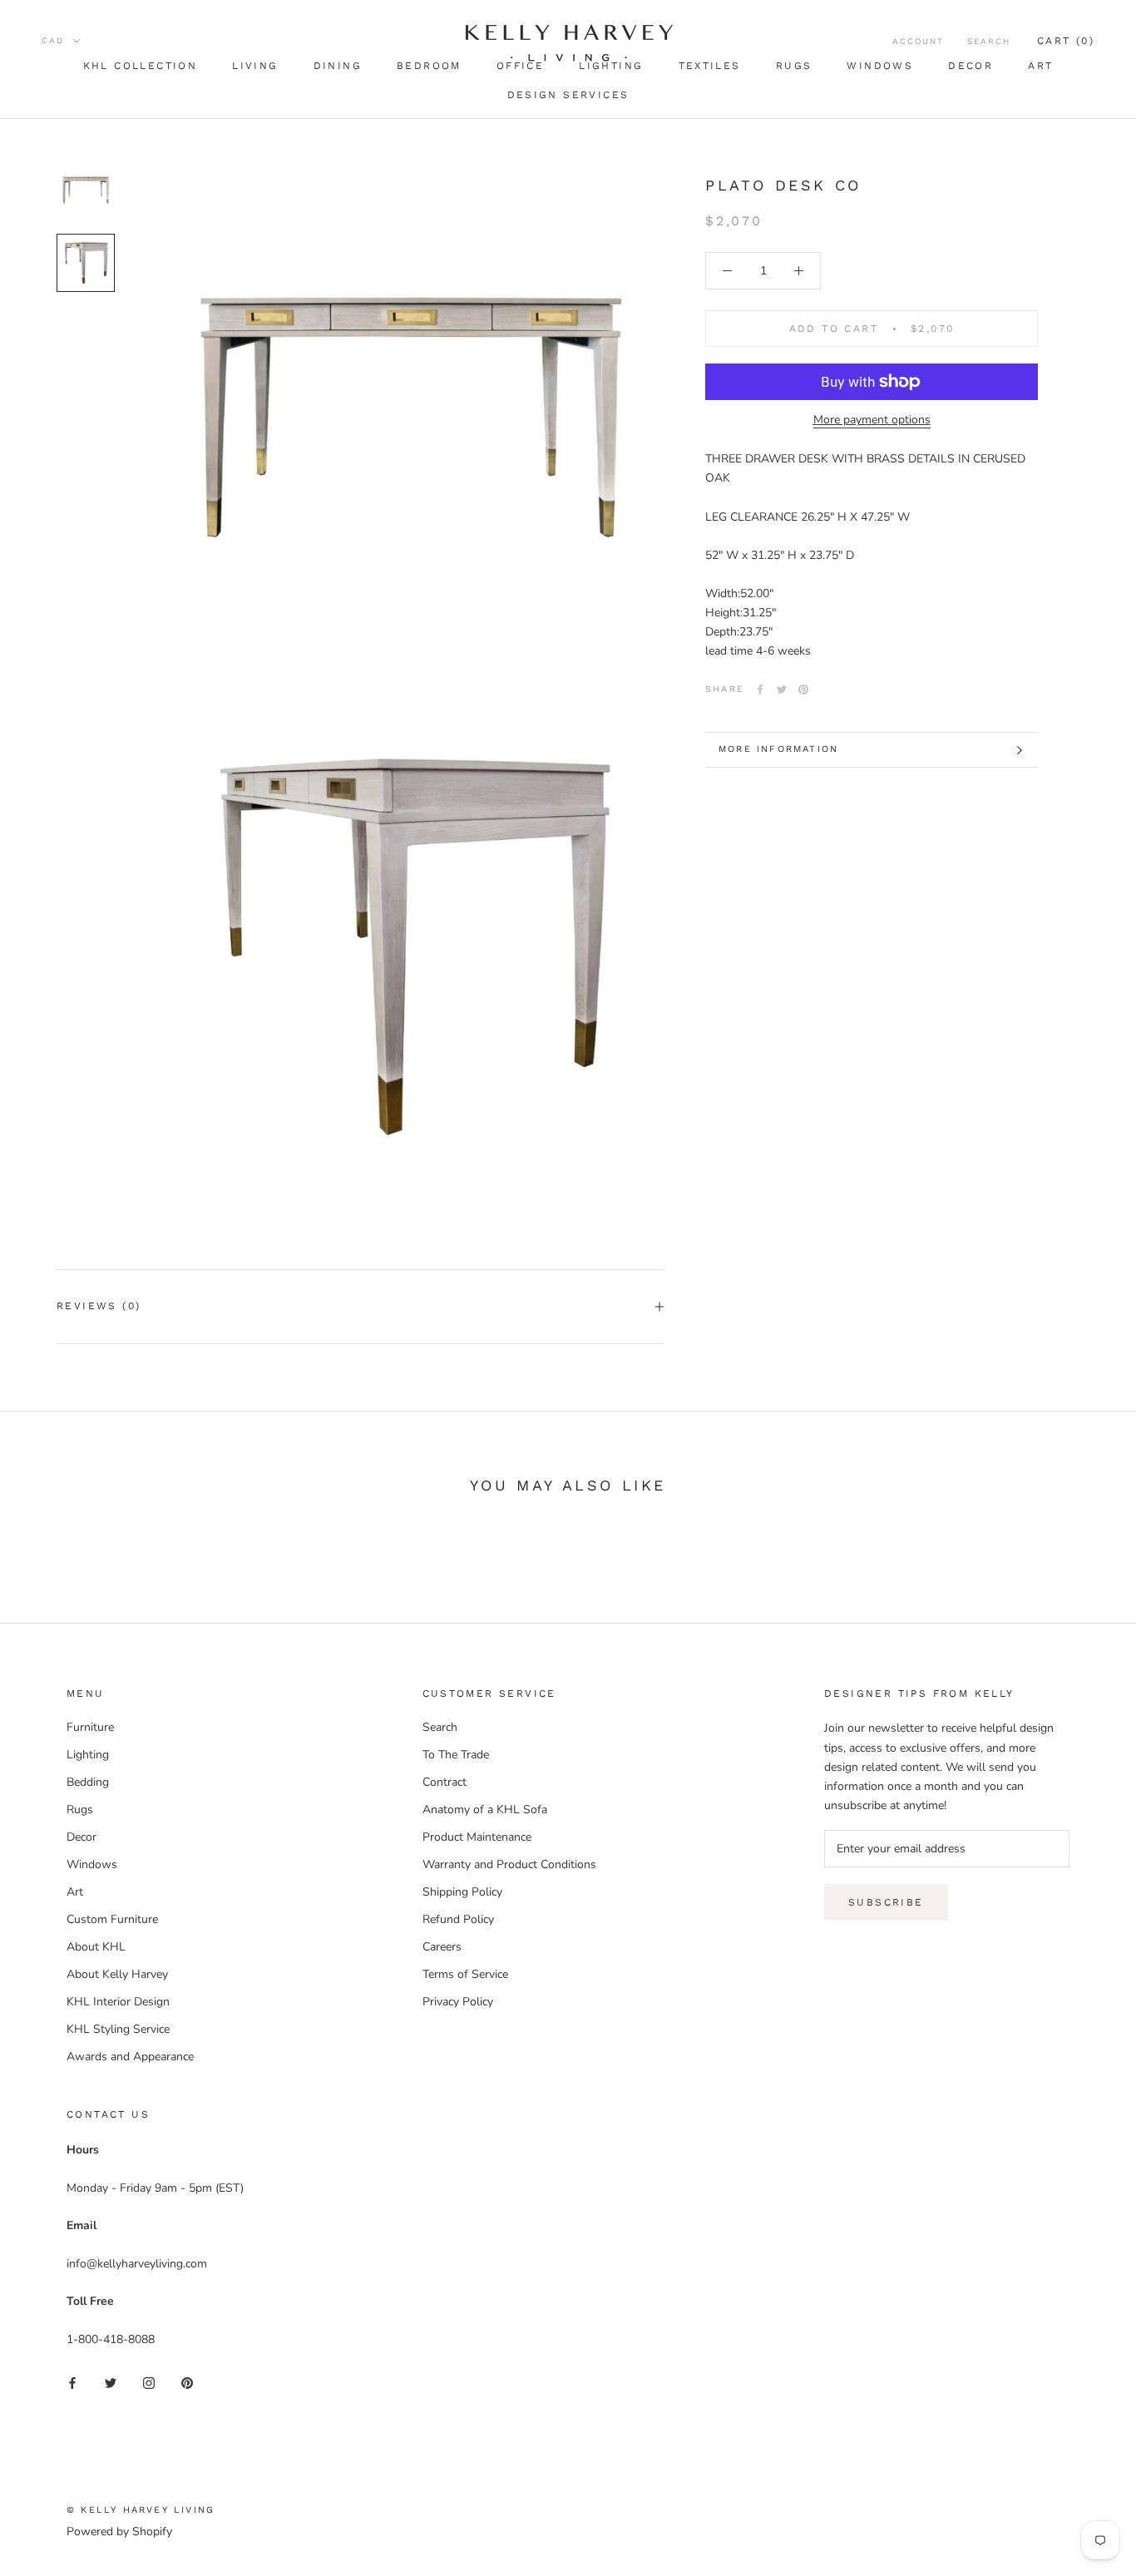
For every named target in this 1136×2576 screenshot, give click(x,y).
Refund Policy (458, 1919)
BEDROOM (429, 66)
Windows (880, 66)
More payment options (872, 420)
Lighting (88, 1755)
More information (778, 749)
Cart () (1066, 41)
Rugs (794, 66)
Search (989, 41)
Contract (445, 1782)
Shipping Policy (462, 1892)
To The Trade (456, 1755)
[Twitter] (782, 690)
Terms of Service (465, 1974)
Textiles (710, 66)
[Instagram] (149, 2382)
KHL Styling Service (118, 2029)
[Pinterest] (803, 690)
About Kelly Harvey (117, 1974)
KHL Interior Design (118, 2002)
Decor (971, 66)
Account (918, 41)
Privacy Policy (458, 2002)
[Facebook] (760, 690)
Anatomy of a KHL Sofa (485, 1810)
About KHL (96, 1947)
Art (1040, 66)
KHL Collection (141, 66)
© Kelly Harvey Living (141, 2510)
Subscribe (886, 1902)
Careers (442, 1947)
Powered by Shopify (119, 2532)
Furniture (90, 1727)
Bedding (88, 1782)
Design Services (568, 95)
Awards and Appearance (130, 2057)
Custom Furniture (112, 1919)
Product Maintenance (477, 1837)
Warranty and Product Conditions (509, 1864)
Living (255, 66)
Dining (338, 66)
